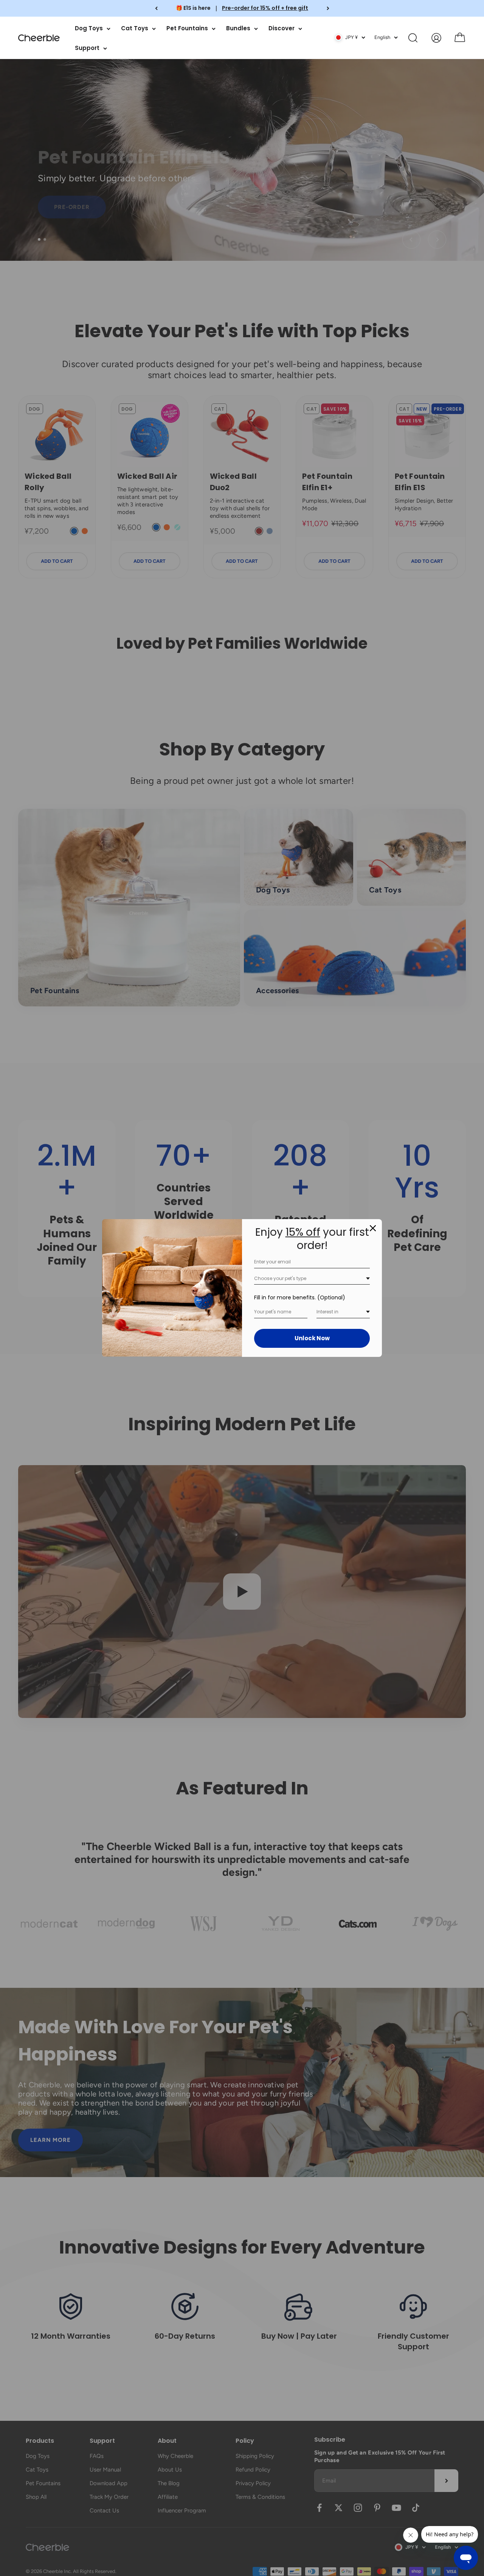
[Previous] (156, 8)
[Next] (328, 8)
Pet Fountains (187, 28)
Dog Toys (89, 28)
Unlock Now (312, 1338)
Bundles (238, 28)
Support (87, 48)
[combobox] (312, 1279)
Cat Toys (135, 28)
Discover (282, 28)
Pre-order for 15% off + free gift (265, 8)
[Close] (373, 1228)
